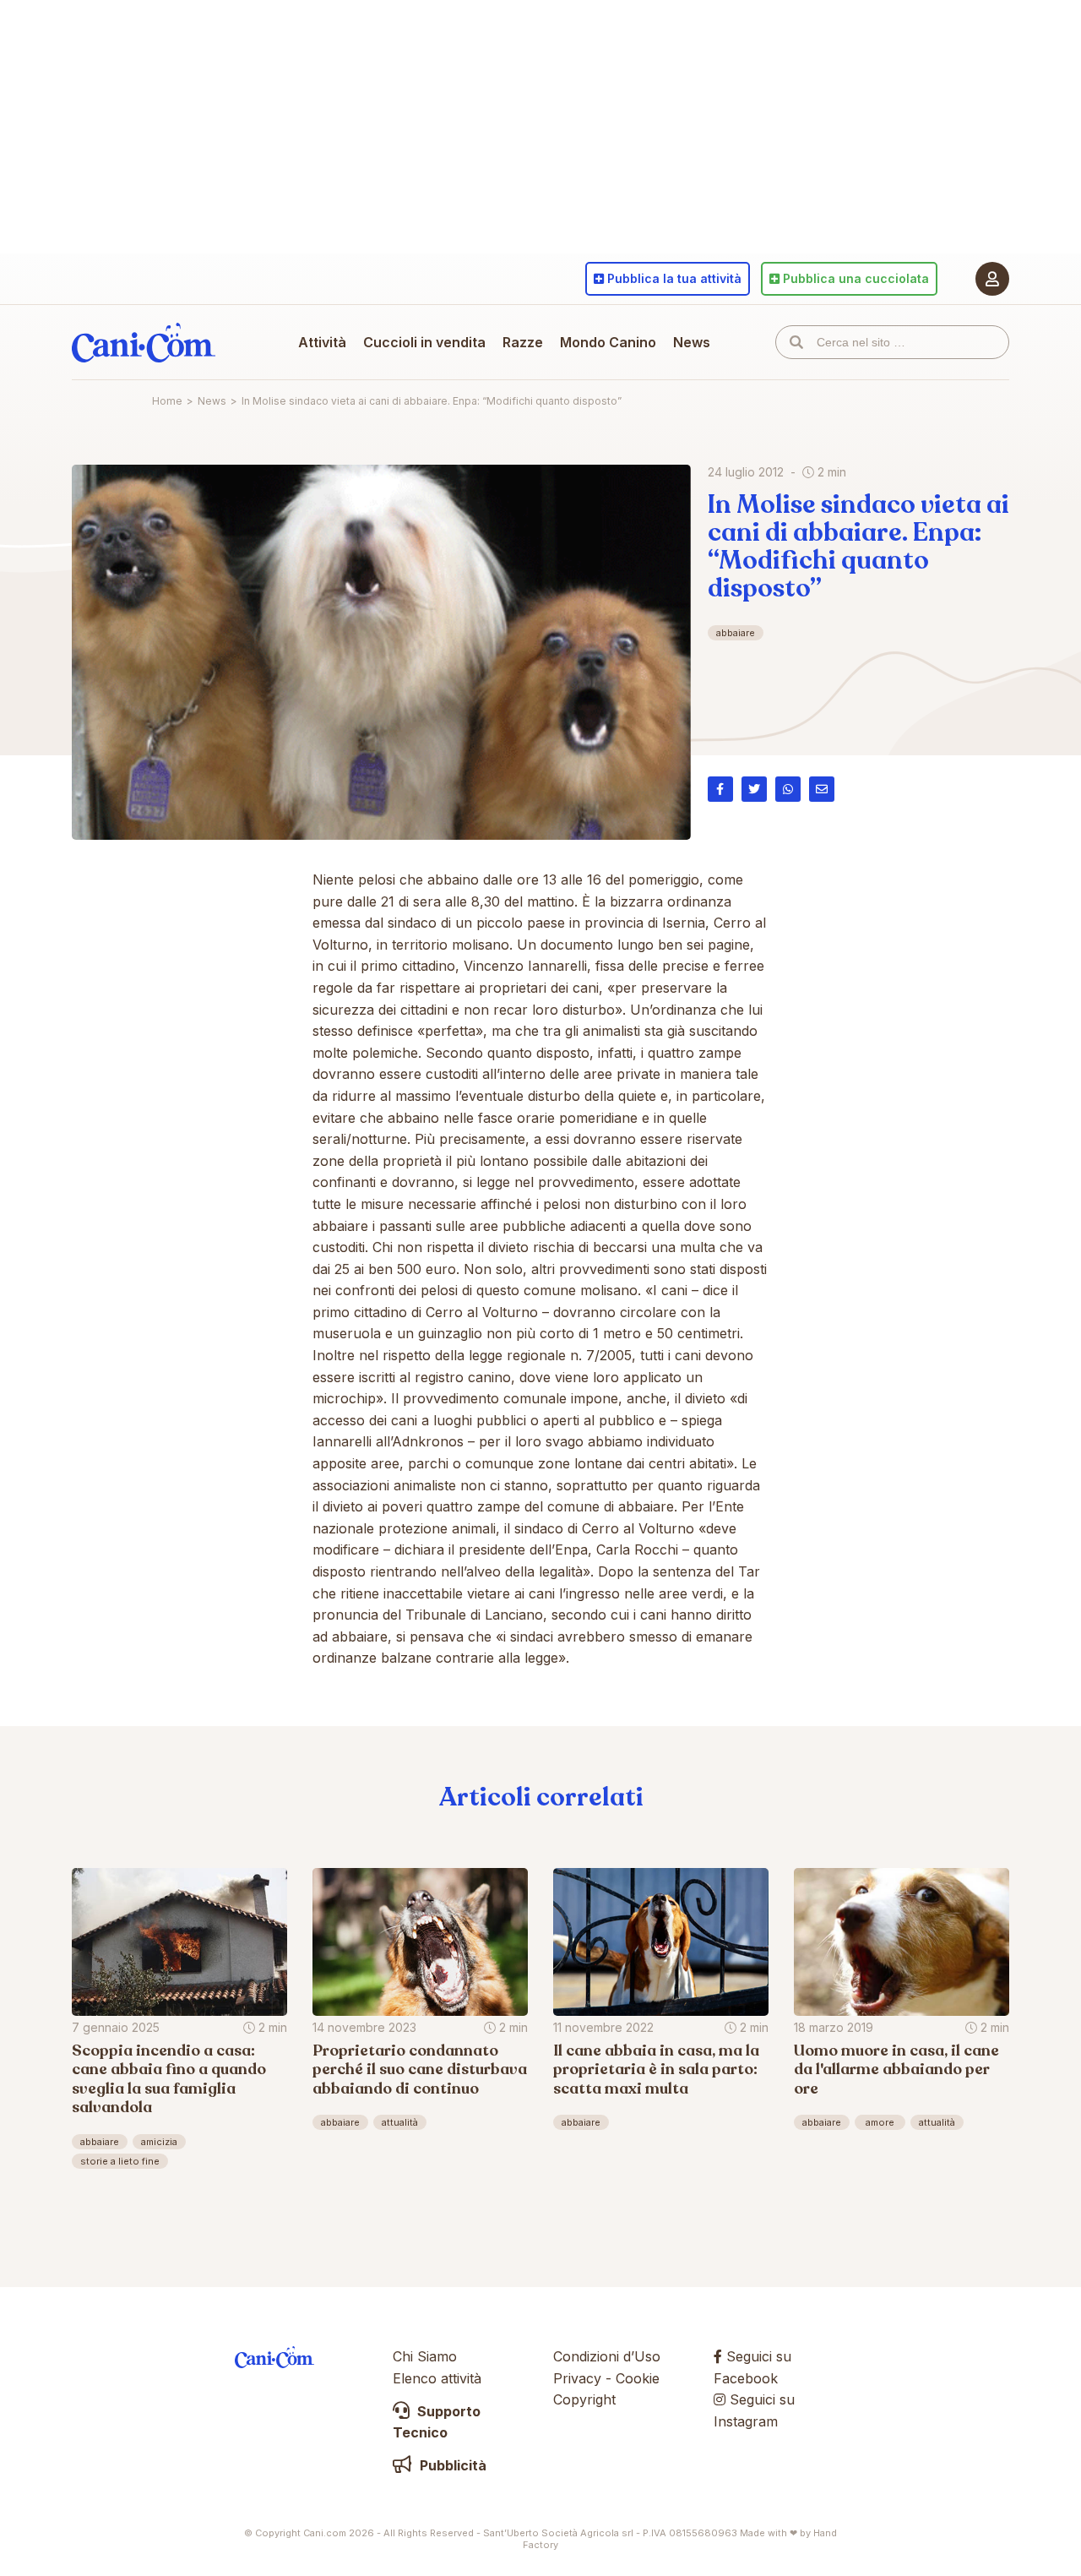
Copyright (584, 2399)
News (692, 342)
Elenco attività (437, 2378)
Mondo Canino (608, 342)
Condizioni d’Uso (607, 2356)
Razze (523, 342)
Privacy (577, 2378)
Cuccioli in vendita (424, 342)
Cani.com (144, 342)
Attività (322, 342)
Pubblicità (451, 2465)
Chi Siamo (425, 2356)
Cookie (638, 2378)
